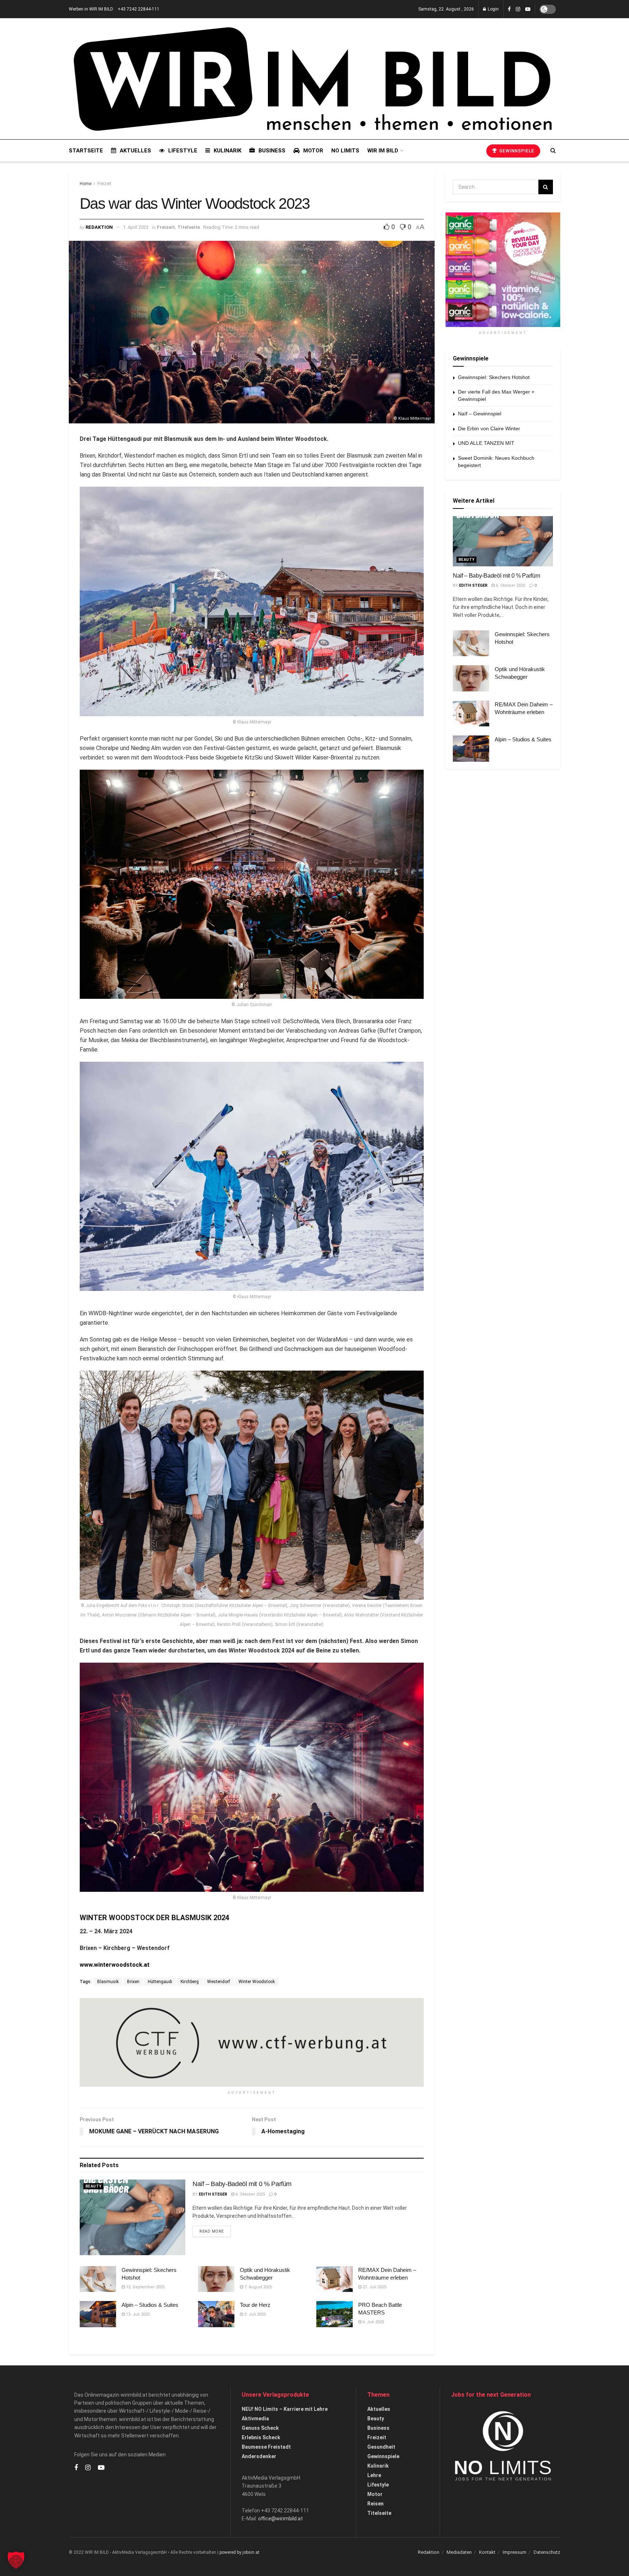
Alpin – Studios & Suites (150, 2305)
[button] (16, 2560)
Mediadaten (459, 2552)
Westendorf (219, 1982)
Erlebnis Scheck (261, 2437)
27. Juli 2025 (374, 2287)
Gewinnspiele (516, 151)
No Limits (345, 151)
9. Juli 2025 (254, 2314)
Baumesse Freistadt (266, 2447)
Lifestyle (183, 151)
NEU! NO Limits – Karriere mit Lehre (285, 2409)
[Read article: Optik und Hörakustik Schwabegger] (216, 2279)
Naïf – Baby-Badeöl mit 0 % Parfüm (242, 2184)
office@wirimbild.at (280, 2519)
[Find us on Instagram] (518, 9)
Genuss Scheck (260, 2428)
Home (86, 184)
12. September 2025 (145, 2287)
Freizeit (104, 184)
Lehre (374, 2475)
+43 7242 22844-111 (139, 9)
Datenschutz (547, 2552)
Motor (313, 151)
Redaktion (99, 227)
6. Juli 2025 (373, 2322)
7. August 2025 (258, 2287)
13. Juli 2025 (137, 2314)
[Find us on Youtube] (528, 9)
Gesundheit (381, 2447)
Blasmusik (108, 1982)
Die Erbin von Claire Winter (489, 428)
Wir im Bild (383, 151)
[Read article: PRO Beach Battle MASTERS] (335, 2314)
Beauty (93, 2186)
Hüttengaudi (160, 1982)
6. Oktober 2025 (250, 2194)
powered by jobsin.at (240, 2552)
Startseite (86, 151)
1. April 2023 (136, 227)
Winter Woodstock (257, 1982)
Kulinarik (228, 151)
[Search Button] (553, 151)
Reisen (375, 2504)
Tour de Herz (255, 2305)
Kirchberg (190, 1982)
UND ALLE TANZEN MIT (486, 443)
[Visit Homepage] (312, 79)
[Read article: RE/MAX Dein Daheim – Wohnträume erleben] (335, 2279)
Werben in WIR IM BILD (91, 9)
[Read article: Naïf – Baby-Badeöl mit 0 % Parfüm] (132, 2217)
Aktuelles (135, 151)
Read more (215, 2231)
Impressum (515, 2552)
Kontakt (487, 2552)
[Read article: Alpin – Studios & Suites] (98, 2314)
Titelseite (189, 227)
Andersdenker (259, 2456)
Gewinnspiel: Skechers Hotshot (494, 377)
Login (493, 9)
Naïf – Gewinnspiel (480, 414)
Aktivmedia (255, 2419)
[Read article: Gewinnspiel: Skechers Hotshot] (98, 2279)
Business (272, 151)
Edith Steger (213, 2194)
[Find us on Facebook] (509, 9)
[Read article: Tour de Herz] (216, 2314)
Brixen (133, 1982)
